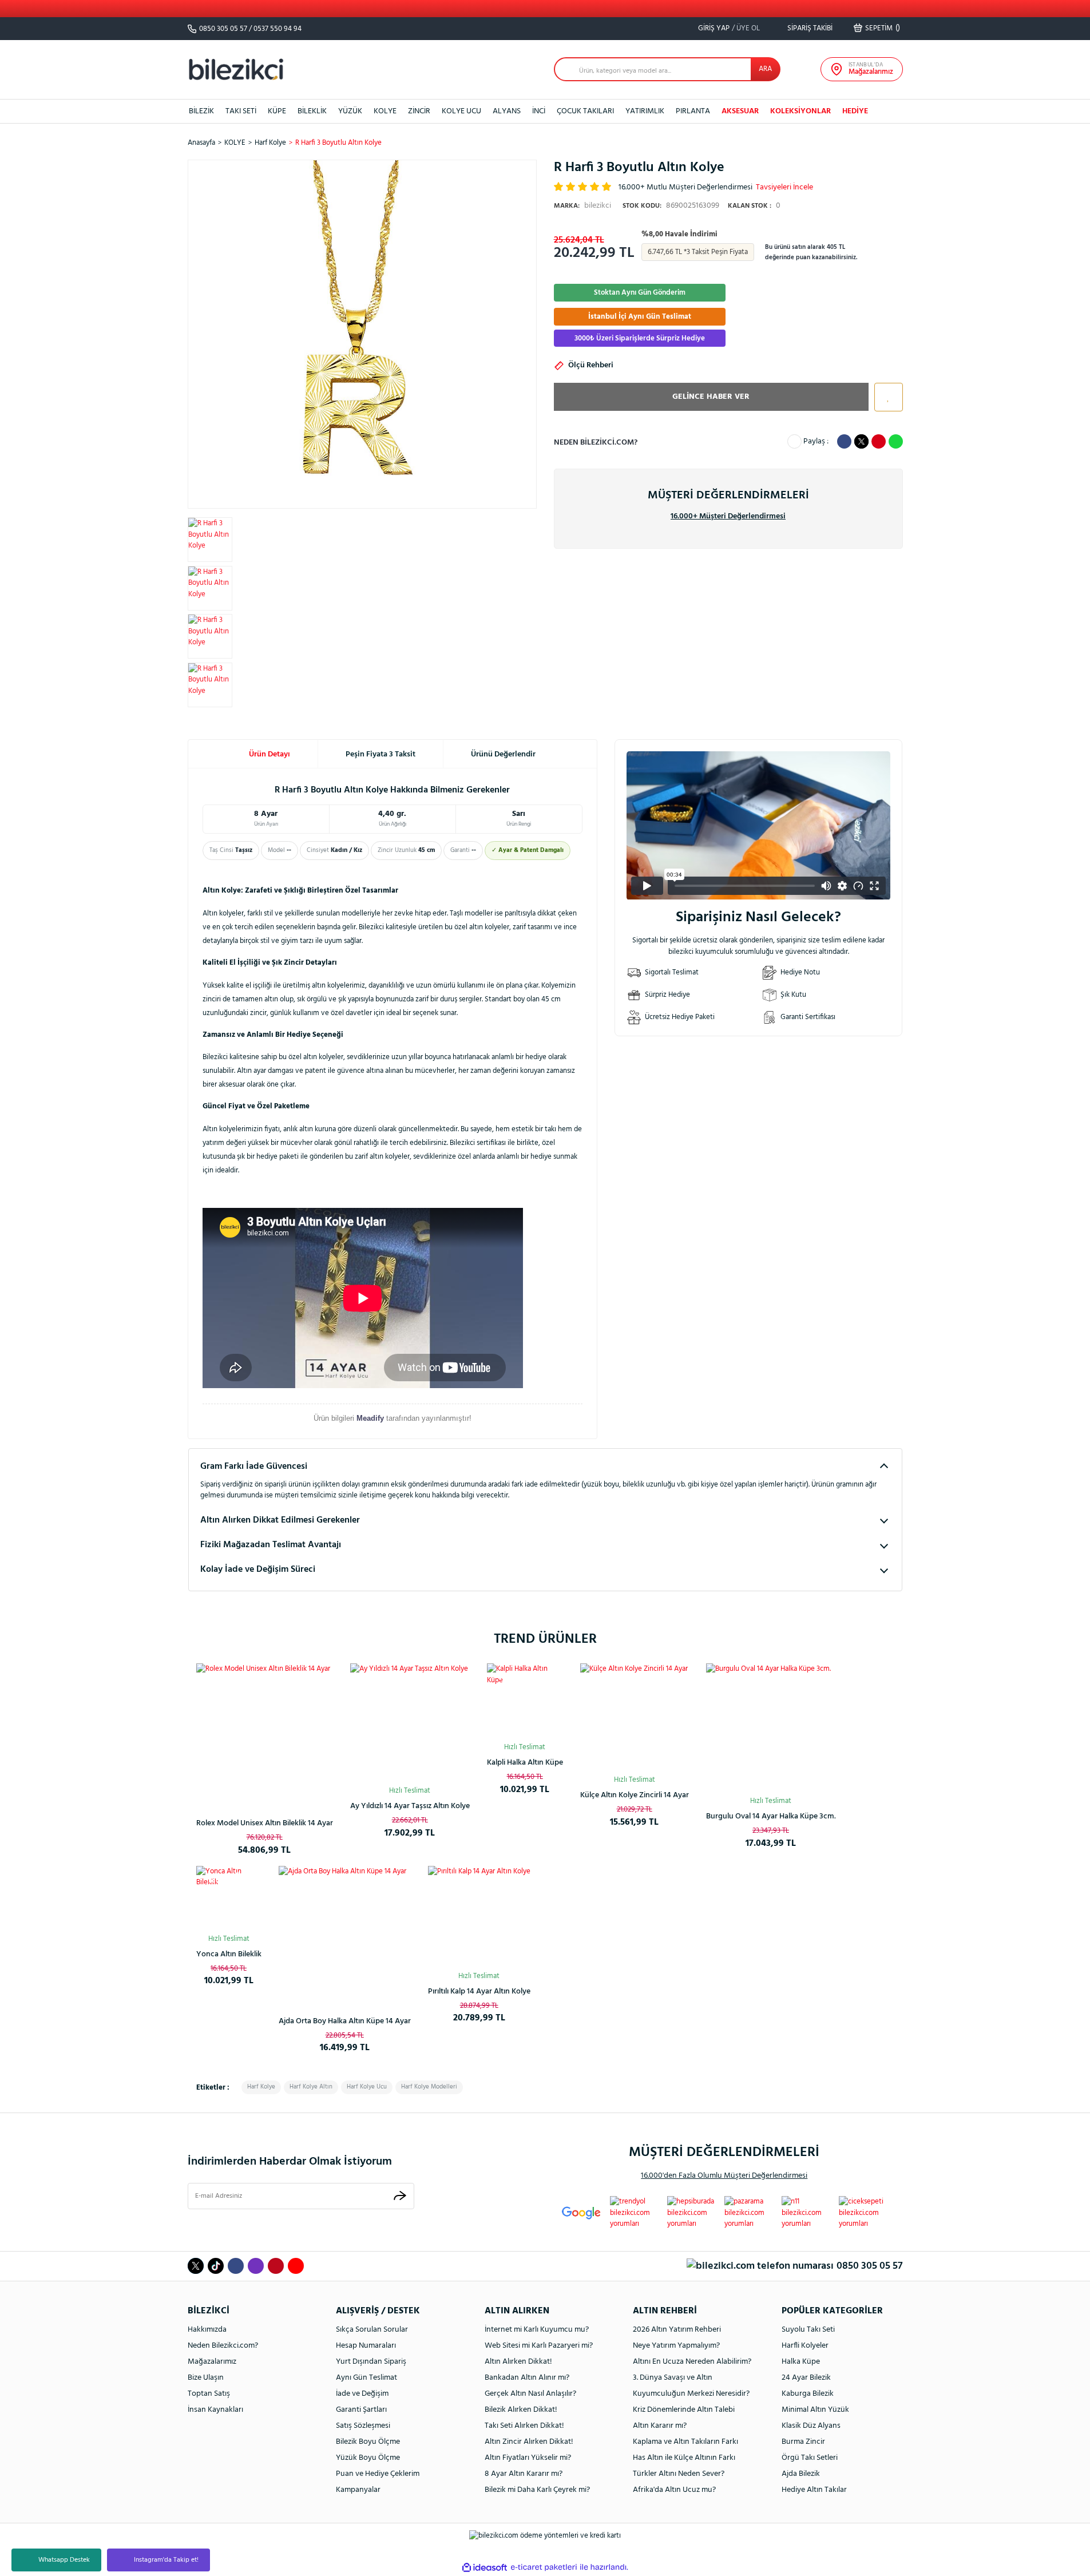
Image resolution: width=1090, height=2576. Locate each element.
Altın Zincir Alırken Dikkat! (529, 2442)
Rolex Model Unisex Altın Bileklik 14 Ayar (265, 1823)
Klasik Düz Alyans (811, 2426)
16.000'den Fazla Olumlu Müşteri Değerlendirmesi (724, 2176)
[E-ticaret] (544, 2567)
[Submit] (400, 2196)
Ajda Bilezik (801, 2474)
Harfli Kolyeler (805, 2346)
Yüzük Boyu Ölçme (368, 2458)
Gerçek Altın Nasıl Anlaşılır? (530, 2394)
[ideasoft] (485, 2567)
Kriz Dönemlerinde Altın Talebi (684, 2410)
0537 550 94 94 (278, 29)
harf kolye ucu (367, 2087)
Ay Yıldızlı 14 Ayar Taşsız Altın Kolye (410, 1806)
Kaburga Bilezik (808, 2394)
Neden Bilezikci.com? (223, 2346)
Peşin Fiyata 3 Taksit (380, 754)
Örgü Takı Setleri (810, 2458)
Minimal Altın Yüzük (815, 2410)
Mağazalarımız (212, 2362)
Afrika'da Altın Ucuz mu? (674, 2490)
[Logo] (236, 69)
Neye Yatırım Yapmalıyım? (676, 2346)
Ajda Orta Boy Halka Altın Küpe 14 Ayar (345, 2021)
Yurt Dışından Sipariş (371, 2362)
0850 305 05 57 (223, 29)
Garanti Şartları (361, 2410)
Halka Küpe (801, 2362)
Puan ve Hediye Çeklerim (378, 2474)
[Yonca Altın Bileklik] (229, 1899)
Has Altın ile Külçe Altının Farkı (684, 2458)
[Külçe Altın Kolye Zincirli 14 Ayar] (635, 1718)
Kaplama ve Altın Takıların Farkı (685, 2442)
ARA (765, 69)
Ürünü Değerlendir (503, 754)
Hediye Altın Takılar (814, 2490)
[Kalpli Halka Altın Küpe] (525, 1701)
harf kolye (261, 2087)
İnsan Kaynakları (215, 2410)
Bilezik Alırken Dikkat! (521, 2410)
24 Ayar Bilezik (806, 2378)
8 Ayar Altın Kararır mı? (524, 2474)
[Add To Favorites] (886, 397)
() (883, 28)
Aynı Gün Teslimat (366, 2378)
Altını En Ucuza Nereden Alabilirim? (692, 2362)
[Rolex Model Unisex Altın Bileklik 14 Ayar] (265, 1732)
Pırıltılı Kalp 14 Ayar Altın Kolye (479, 1992)
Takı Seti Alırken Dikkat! (524, 2426)
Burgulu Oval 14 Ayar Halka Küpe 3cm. (771, 1816)
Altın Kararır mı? (660, 2426)
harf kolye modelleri (429, 2087)
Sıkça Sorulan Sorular (372, 2330)
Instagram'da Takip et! (166, 2560)
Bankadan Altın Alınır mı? (527, 2378)
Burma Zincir (803, 2442)
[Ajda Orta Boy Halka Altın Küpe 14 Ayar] (345, 1932)
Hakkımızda (207, 2330)
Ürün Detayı (269, 754)
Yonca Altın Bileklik (229, 1954)
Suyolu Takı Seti (808, 2330)
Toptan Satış (209, 2394)
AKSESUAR (740, 111)
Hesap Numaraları (366, 2346)
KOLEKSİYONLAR (800, 111)
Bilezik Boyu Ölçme (368, 2442)
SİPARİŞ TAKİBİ (809, 28)
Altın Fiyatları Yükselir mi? (528, 2458)
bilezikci (582, 206)
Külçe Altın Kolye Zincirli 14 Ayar (635, 1795)
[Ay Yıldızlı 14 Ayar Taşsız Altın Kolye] (410, 1723)
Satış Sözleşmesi (363, 2426)
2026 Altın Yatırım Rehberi (677, 2330)
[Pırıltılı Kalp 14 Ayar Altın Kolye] (479, 1917)
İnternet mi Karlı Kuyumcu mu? (537, 2330)
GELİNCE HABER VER (711, 397)
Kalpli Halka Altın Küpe (525, 1763)
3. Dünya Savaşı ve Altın (673, 2378)
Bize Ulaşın (206, 2378)
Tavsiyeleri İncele (784, 187)
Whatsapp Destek (64, 2560)
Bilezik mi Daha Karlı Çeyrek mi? (537, 2490)
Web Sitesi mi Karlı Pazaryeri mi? (539, 2346)
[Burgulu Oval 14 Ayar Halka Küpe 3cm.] (771, 1728)
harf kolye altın (311, 2087)
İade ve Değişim (362, 2394)
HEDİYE (855, 111)
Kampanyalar (358, 2490)
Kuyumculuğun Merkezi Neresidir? (691, 2394)
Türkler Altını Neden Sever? (679, 2474)
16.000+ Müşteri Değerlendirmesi (728, 516)
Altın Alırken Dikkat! (518, 2362)
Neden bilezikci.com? (596, 443)
